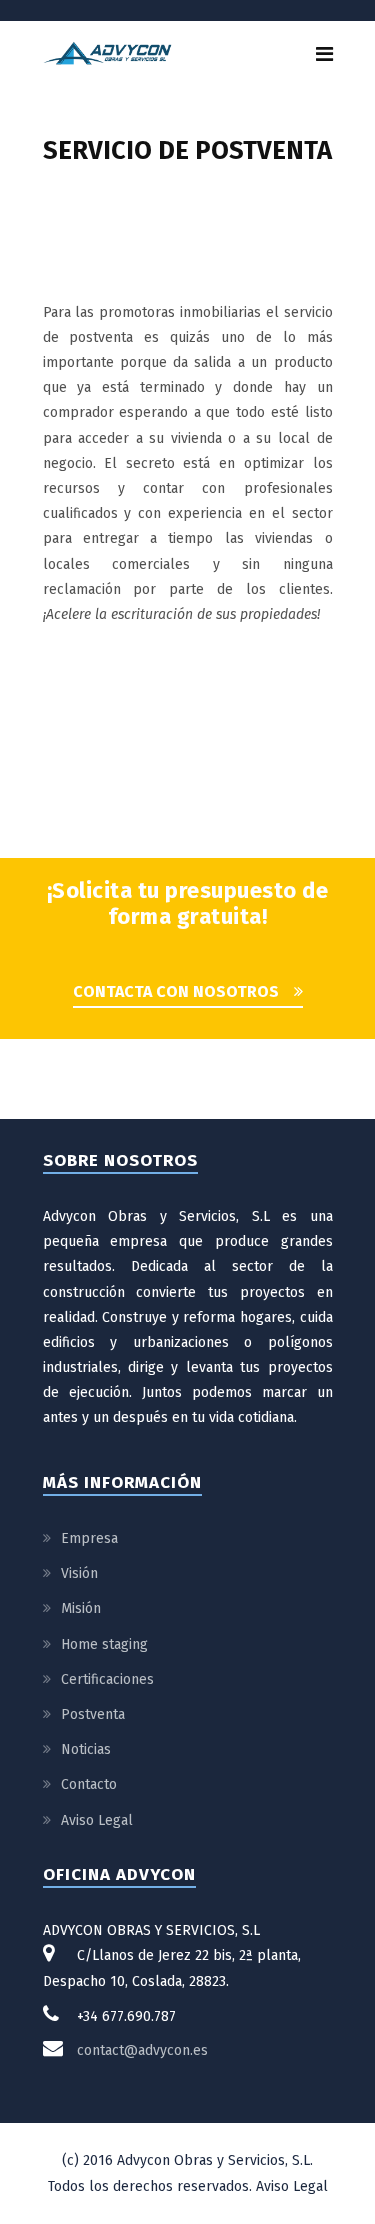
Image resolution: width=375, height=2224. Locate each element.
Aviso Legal (97, 1820)
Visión (79, 1573)
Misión (81, 1608)
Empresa (89, 1538)
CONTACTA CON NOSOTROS (176, 991)
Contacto (89, 1784)
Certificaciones (107, 1679)
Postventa (93, 1714)
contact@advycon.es (142, 2050)
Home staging (104, 1644)
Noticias (86, 1749)
